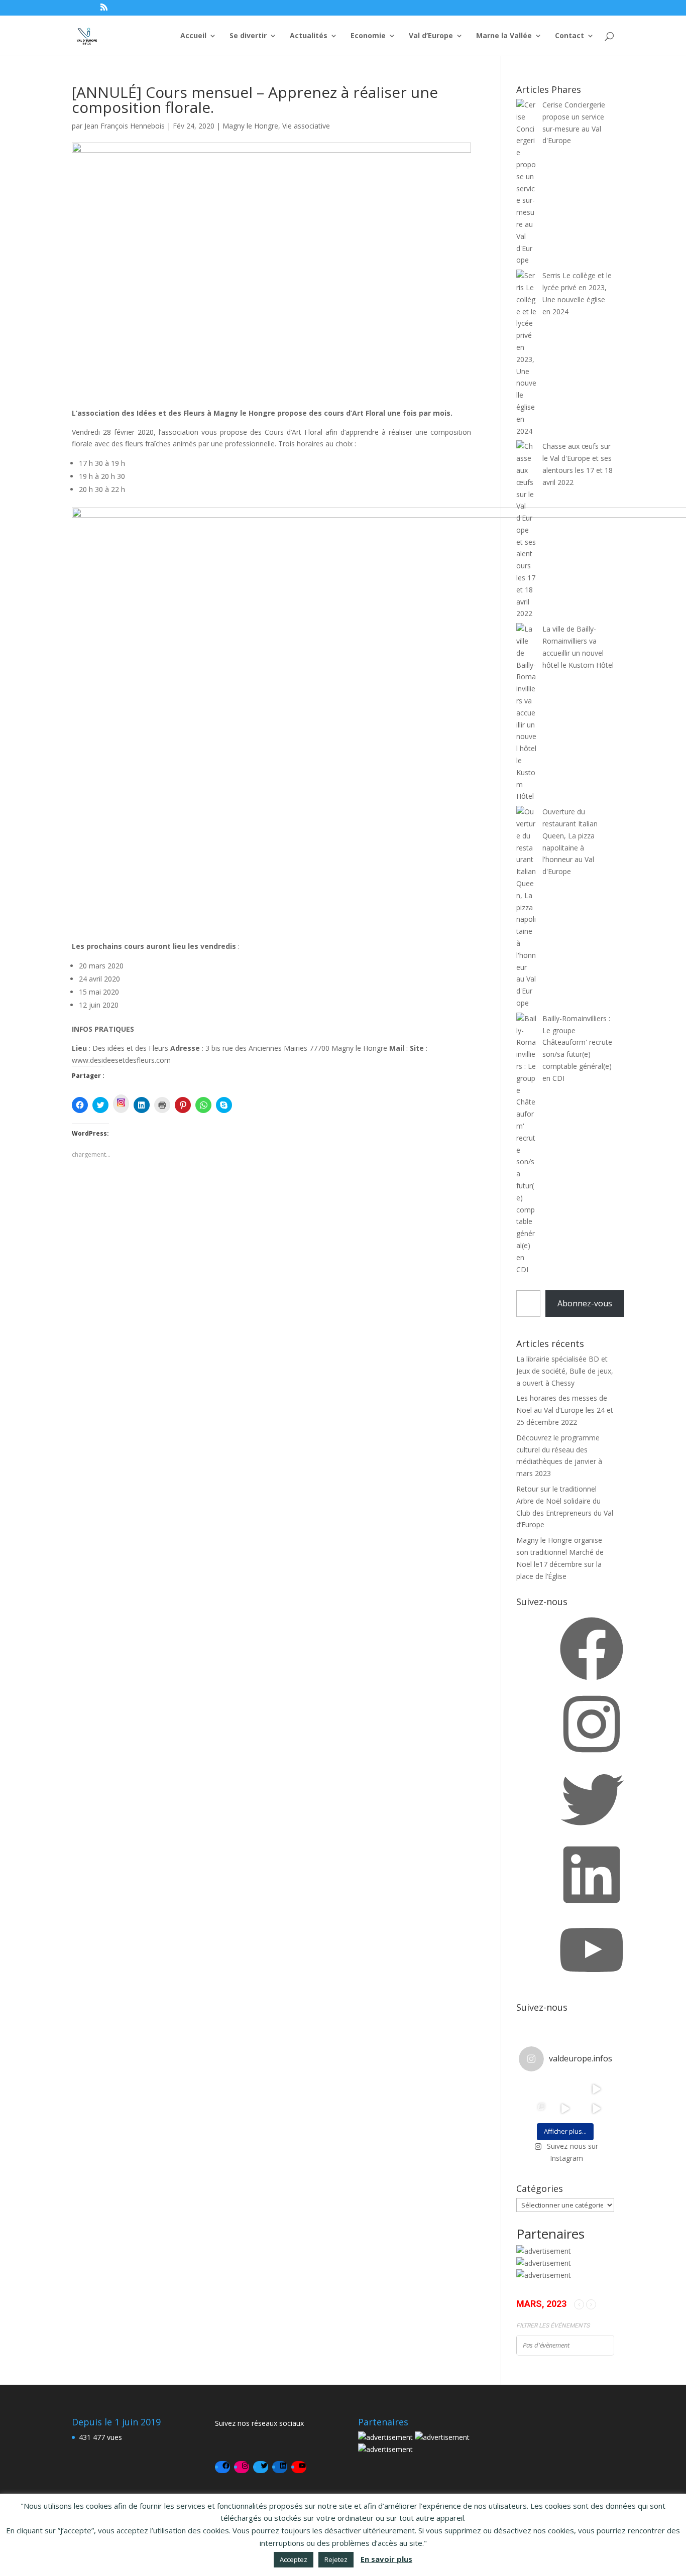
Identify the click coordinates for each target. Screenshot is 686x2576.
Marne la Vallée (504, 36)
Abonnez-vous (585, 1303)
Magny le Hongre (250, 126)
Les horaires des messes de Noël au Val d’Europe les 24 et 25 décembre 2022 (565, 1410)
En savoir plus (386, 2559)
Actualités (309, 36)
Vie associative (306, 126)
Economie (368, 36)
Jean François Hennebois (125, 126)
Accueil (193, 36)
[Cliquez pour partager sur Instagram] (121, 1104)
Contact (569, 36)
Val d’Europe (431, 36)
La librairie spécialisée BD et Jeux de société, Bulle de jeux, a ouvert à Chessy (565, 1371)
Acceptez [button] (294, 2559)
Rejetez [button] (336, 2559)
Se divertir (248, 36)
